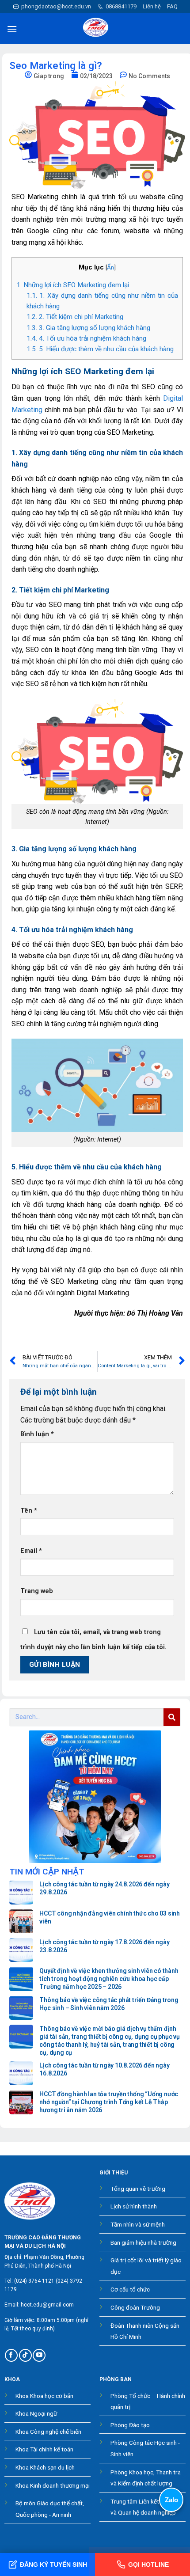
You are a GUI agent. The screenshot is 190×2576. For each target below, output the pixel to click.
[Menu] (12, 29)
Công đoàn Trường (135, 2307)
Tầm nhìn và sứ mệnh (138, 2224)
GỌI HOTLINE (148, 2565)
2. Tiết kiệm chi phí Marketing (75, 317)
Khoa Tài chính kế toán (44, 2449)
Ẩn (110, 267)
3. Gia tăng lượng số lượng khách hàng (88, 328)
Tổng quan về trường (138, 2189)
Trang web (37, 1591)
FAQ (172, 6)
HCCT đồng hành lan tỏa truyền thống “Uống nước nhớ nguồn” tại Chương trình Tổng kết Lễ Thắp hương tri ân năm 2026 (109, 2102)
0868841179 (121, 6)
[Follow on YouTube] (39, 2355)
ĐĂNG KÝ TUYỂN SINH (53, 2565)
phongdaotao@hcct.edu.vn (56, 6)
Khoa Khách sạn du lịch (45, 2467)
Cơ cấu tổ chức (130, 2289)
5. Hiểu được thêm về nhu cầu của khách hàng (100, 349)
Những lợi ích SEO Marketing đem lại (73, 285)
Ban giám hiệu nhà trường (143, 2242)
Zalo (171, 2500)
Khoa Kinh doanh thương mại (53, 2485)
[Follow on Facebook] (11, 2355)
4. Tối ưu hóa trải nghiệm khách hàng (86, 338)
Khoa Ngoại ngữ (36, 2413)
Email (31, 1551)
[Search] (172, 1717)
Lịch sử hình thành (134, 2206)
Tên (29, 1511)
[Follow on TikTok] (25, 2355)
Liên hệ (152, 6)
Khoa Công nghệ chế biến (48, 2432)
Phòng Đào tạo (130, 2425)
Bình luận (37, 1434)
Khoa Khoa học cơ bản (44, 2396)
